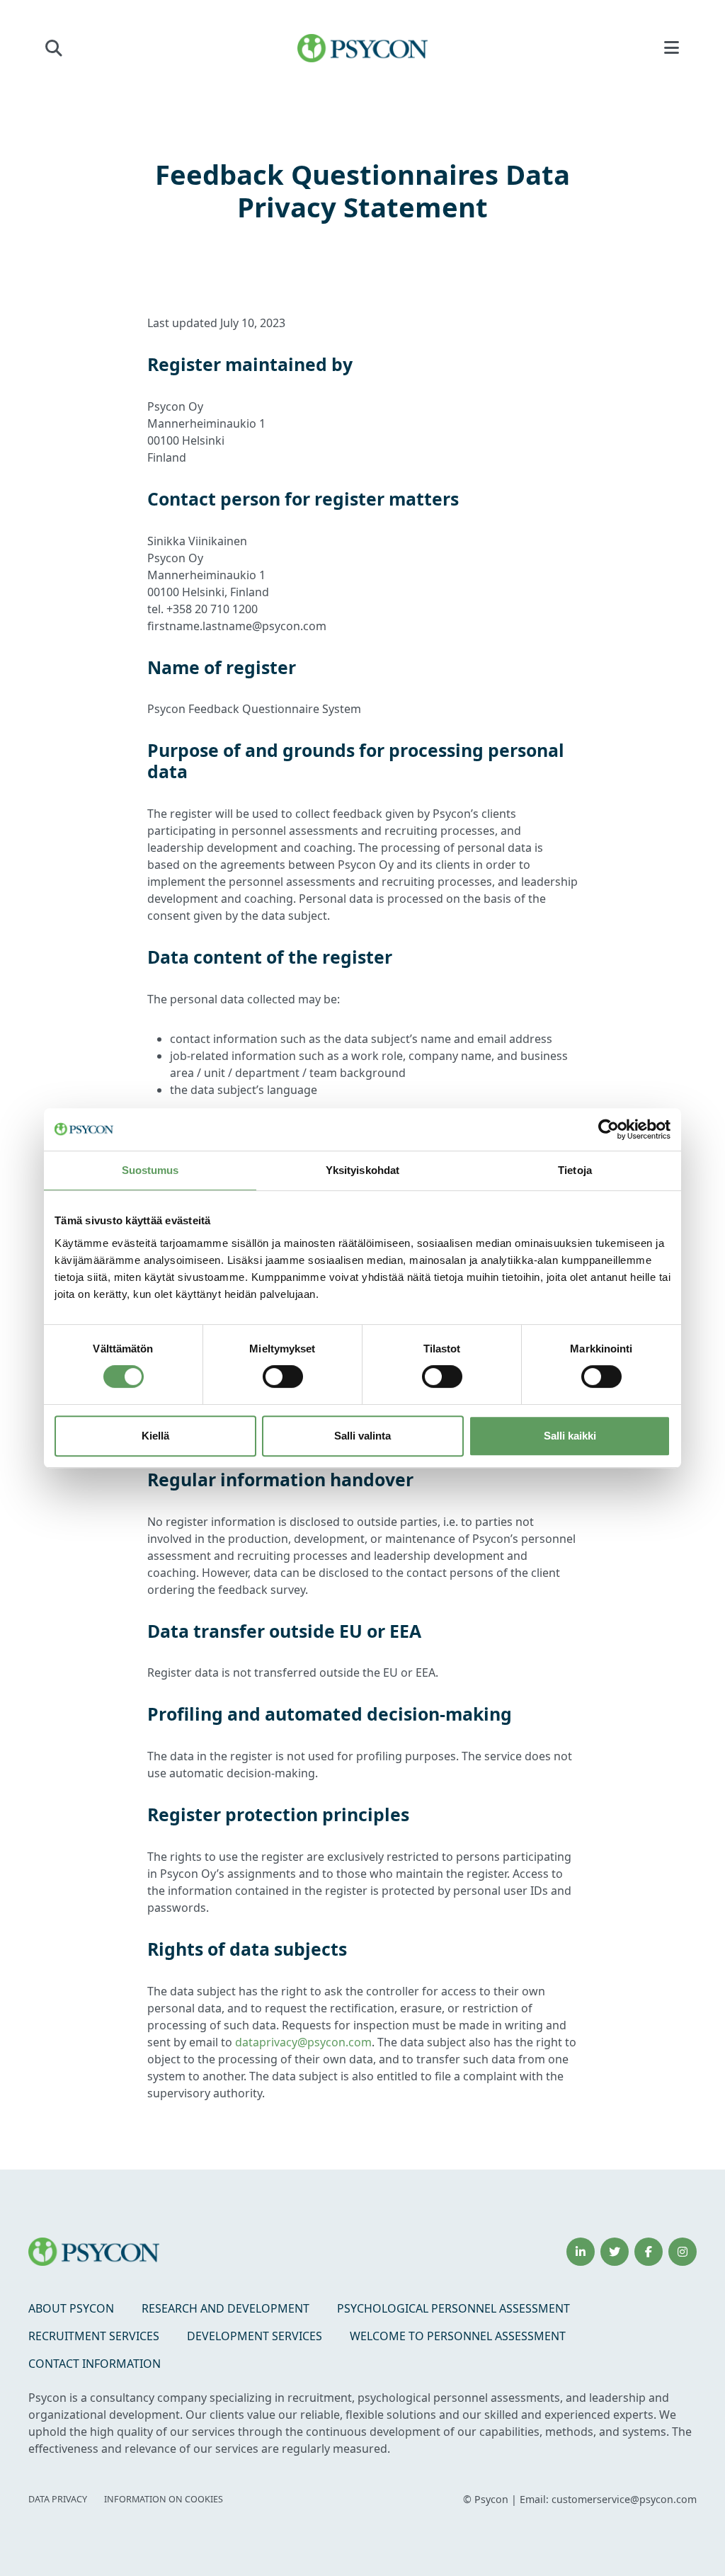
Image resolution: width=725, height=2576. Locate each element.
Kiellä (155, 1436)
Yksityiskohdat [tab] (362, 1170)
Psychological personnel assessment (453, 2308)
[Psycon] (362, 48)
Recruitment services (94, 2336)
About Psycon (71, 2308)
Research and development (226, 2308)
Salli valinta (362, 1436)
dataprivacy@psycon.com (303, 2042)
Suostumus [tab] (150, 1170)
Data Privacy (58, 2499)
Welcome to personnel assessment (458, 2336)
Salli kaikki (570, 1436)
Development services (255, 2336)
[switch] (283, 1377)
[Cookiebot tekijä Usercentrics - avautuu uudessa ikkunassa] (609, 1129)
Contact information (95, 2364)
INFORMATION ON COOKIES (164, 2499)
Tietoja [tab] (575, 1170)
